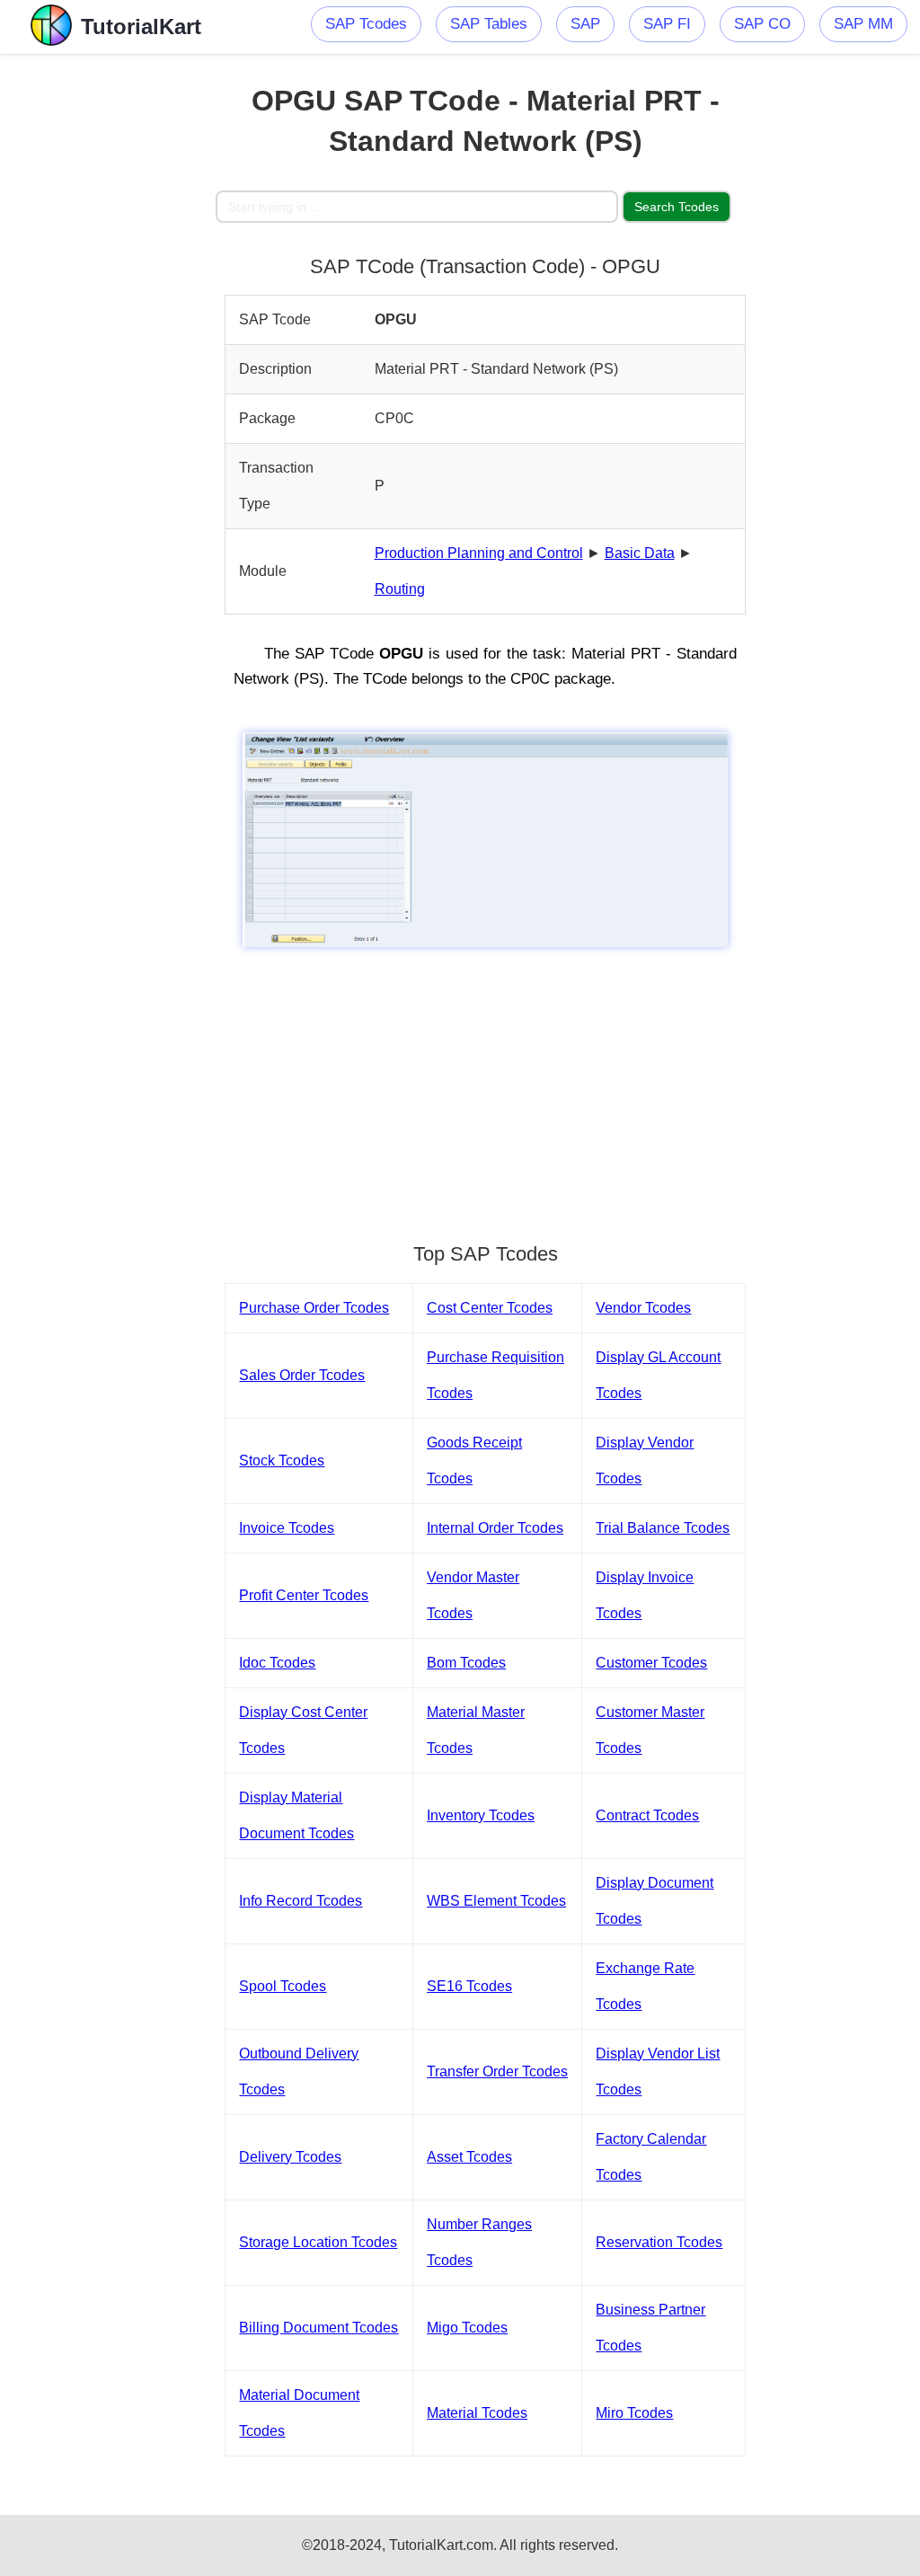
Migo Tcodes (467, 2328)
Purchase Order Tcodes (314, 1308)
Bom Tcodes (466, 1663)
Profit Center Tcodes (304, 1595)
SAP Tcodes (366, 24)
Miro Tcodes (634, 2413)
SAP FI (667, 24)
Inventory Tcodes (481, 1815)
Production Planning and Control (479, 553)
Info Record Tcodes (301, 1901)
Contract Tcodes (647, 1815)
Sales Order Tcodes (302, 1375)
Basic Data (640, 553)
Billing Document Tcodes (318, 2328)
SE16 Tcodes (469, 1986)
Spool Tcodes (283, 1986)
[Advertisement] (108, 323)
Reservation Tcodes (659, 2242)
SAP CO (762, 24)
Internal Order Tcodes (495, 1528)
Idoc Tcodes (277, 1663)
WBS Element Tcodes (496, 1901)
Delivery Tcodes (290, 2157)
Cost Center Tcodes (490, 1308)
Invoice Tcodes (287, 1528)
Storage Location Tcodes (318, 2242)
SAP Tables (489, 24)
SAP (585, 24)
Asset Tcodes (469, 2157)
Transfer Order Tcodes (497, 2071)
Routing (400, 589)
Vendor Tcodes (643, 1308)
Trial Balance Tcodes (663, 1528)
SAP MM (863, 24)
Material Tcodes (477, 2413)
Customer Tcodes (651, 1663)
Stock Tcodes (282, 1461)
